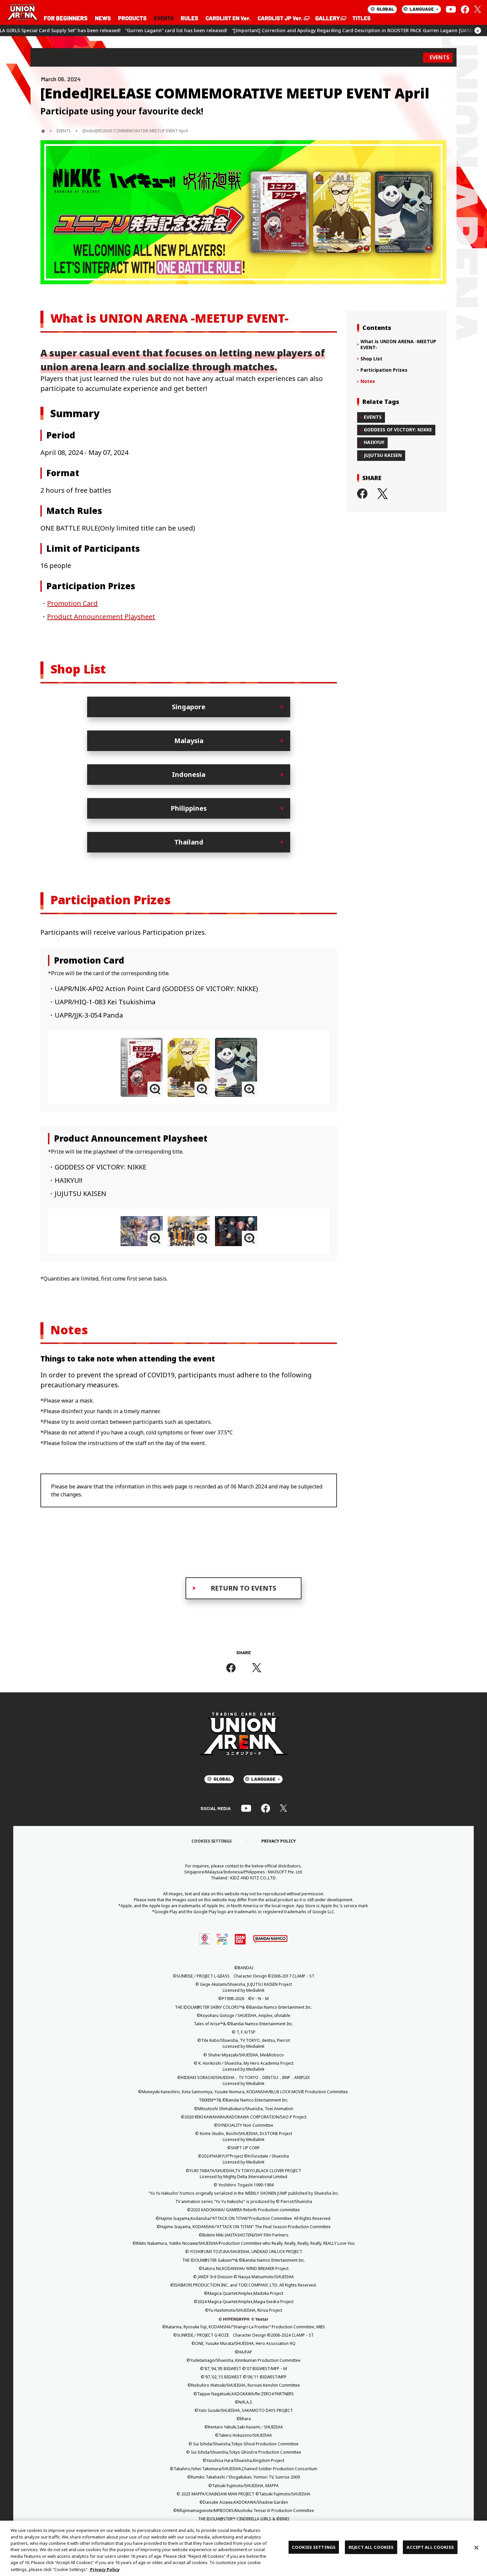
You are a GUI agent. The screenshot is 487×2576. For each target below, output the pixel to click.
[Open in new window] (283, 18)
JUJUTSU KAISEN (383, 455)
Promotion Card (72, 603)
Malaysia (189, 741)
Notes (368, 381)
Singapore (189, 707)
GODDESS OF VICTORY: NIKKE (398, 430)
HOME (43, 131)
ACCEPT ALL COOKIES (430, 2547)
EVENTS (439, 57)
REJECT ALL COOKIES (371, 2547)
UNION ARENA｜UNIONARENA (23, 13)
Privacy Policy (105, 2569)
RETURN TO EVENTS (243, 1588)
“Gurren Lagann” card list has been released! (59, 30)
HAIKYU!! (374, 442)
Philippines (189, 808)
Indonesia (189, 774)
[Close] (476, 2547)
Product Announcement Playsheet (101, 617)
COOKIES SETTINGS (212, 1841)
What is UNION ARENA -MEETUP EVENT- (398, 345)
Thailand (189, 842)
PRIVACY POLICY (279, 1841)
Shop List (371, 359)
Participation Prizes (384, 370)
